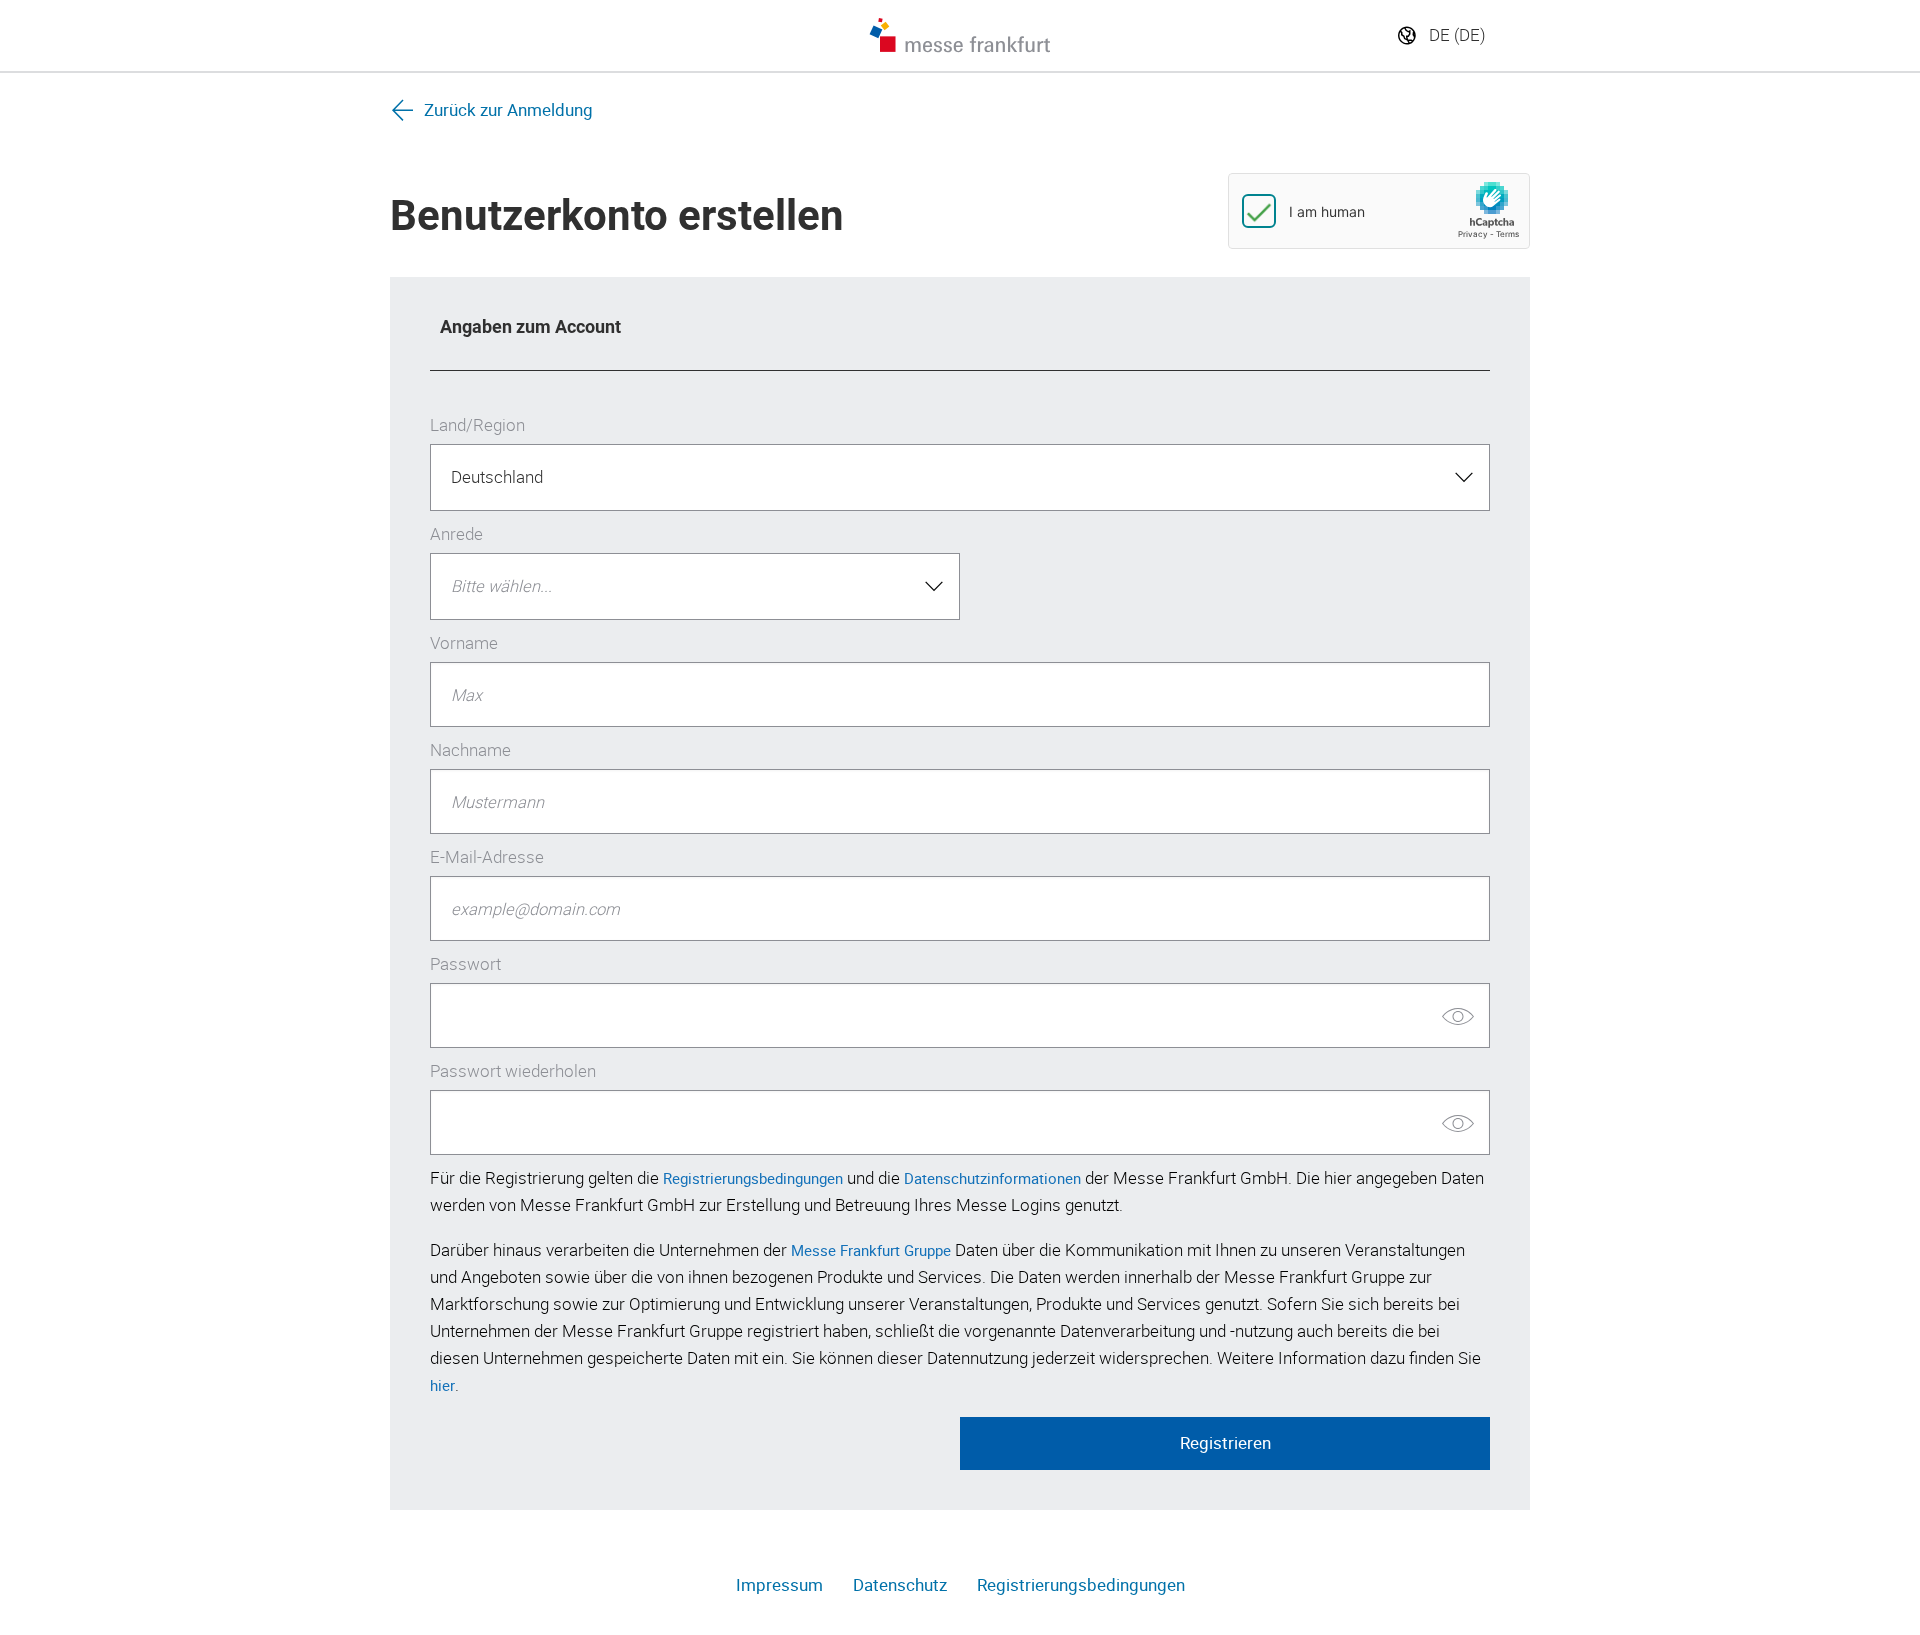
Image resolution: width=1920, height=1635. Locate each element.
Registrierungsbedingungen (753, 1178)
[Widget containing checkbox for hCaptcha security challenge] (1379, 211)
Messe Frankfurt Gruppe (871, 1250)
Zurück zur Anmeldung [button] (508, 110)
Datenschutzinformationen (992, 1178)
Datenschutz (900, 1585)
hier (442, 1385)
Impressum (779, 1585)
